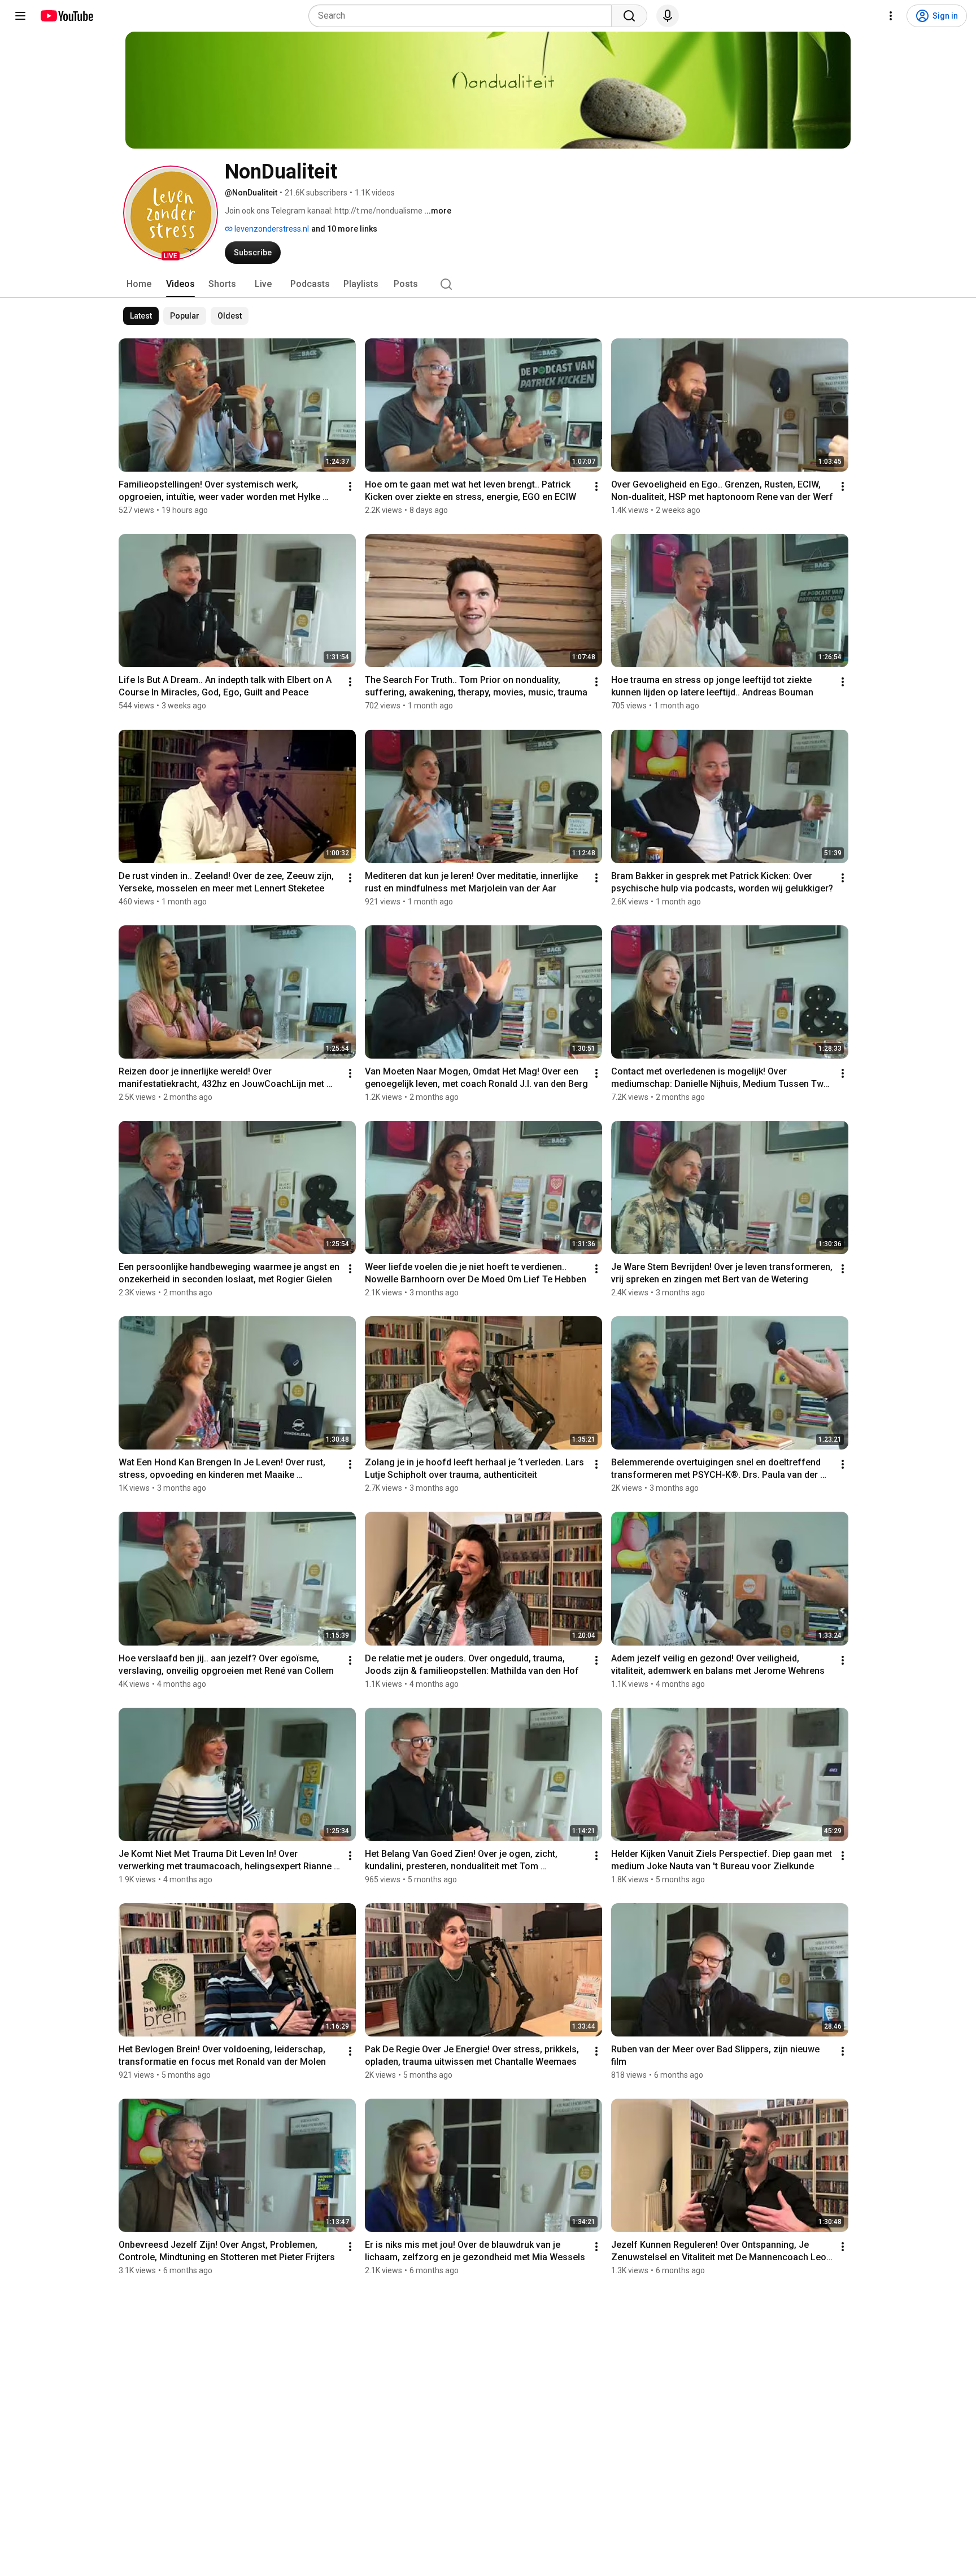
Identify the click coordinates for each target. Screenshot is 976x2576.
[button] (171, 213)
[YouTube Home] (66, 16)
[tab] (139, 284)
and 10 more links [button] (344, 229)
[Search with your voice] (668, 16)
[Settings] (891, 16)
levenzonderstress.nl (271, 229)
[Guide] (20, 16)
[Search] (629, 16)
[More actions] (350, 486)
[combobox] (463, 16)
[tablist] (488, 284)
